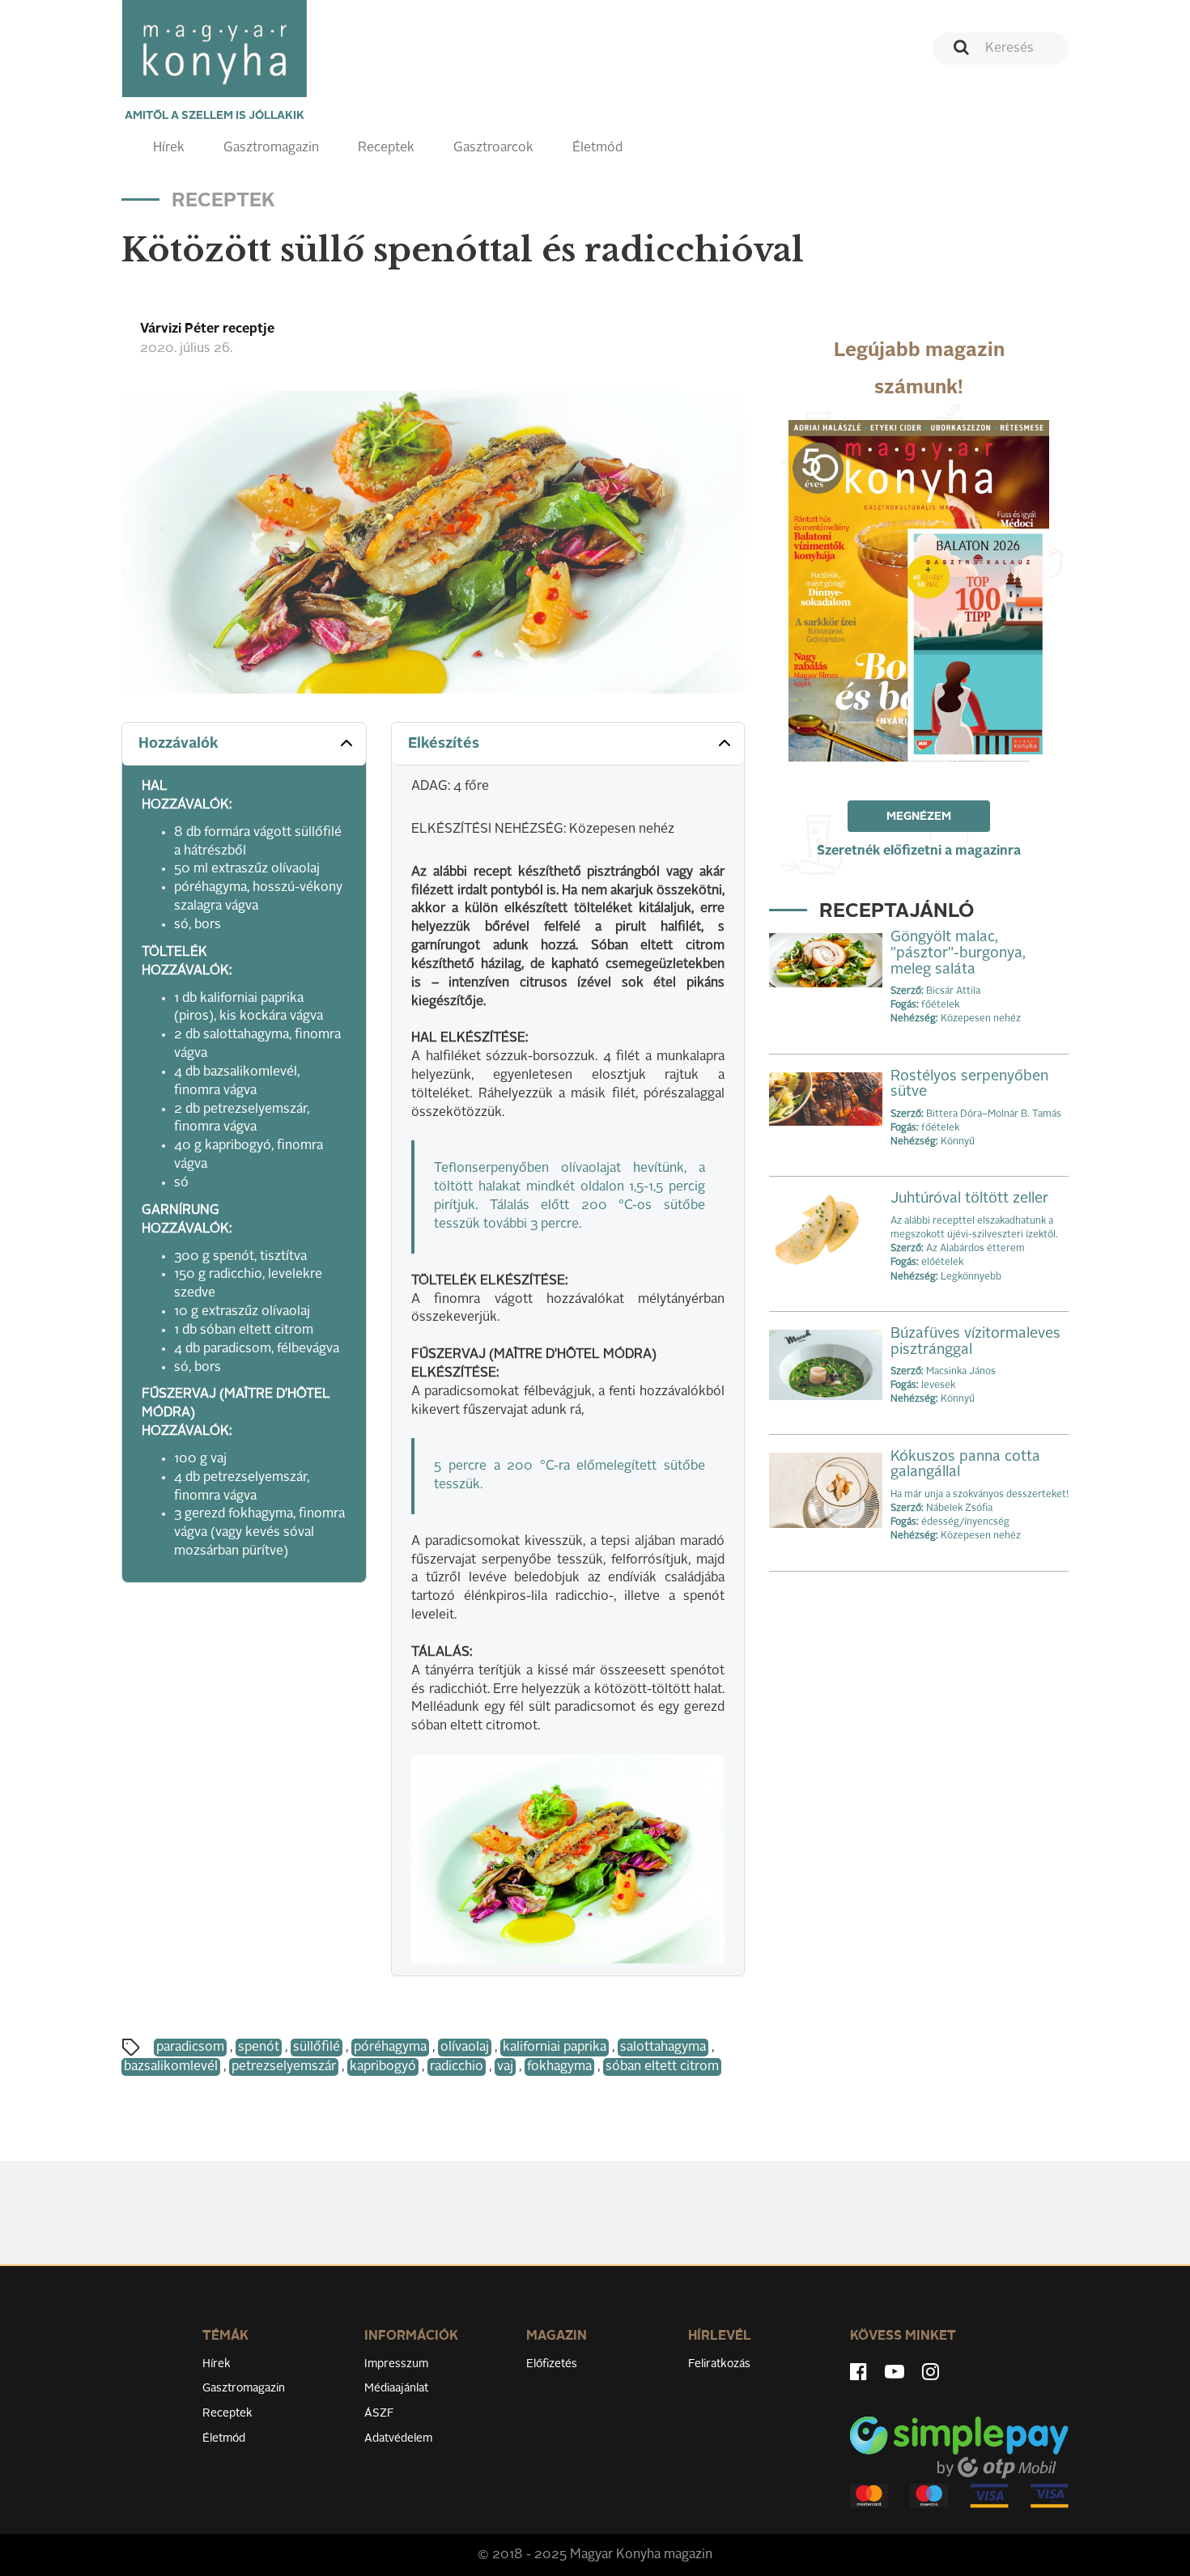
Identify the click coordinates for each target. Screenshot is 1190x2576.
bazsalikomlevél (171, 2067)
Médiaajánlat (396, 2388)
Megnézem (919, 817)
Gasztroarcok (493, 148)
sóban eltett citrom (662, 2067)
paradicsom (190, 2048)
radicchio (457, 2067)
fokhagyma (559, 2067)
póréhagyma (390, 2048)
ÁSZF (379, 2413)
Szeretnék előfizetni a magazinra (919, 851)
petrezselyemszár (284, 2067)
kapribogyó (383, 2067)
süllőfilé (317, 2048)
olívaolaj (465, 2048)
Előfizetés (552, 2364)
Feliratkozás (719, 2364)
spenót (259, 2048)
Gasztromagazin (271, 148)
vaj (505, 2067)
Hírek (169, 148)
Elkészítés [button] (444, 744)
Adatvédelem (398, 2438)
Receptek (386, 148)
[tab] (244, 744)
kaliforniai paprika (555, 2048)
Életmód (597, 148)
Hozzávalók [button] (178, 744)
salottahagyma (663, 2048)
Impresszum (396, 2364)
